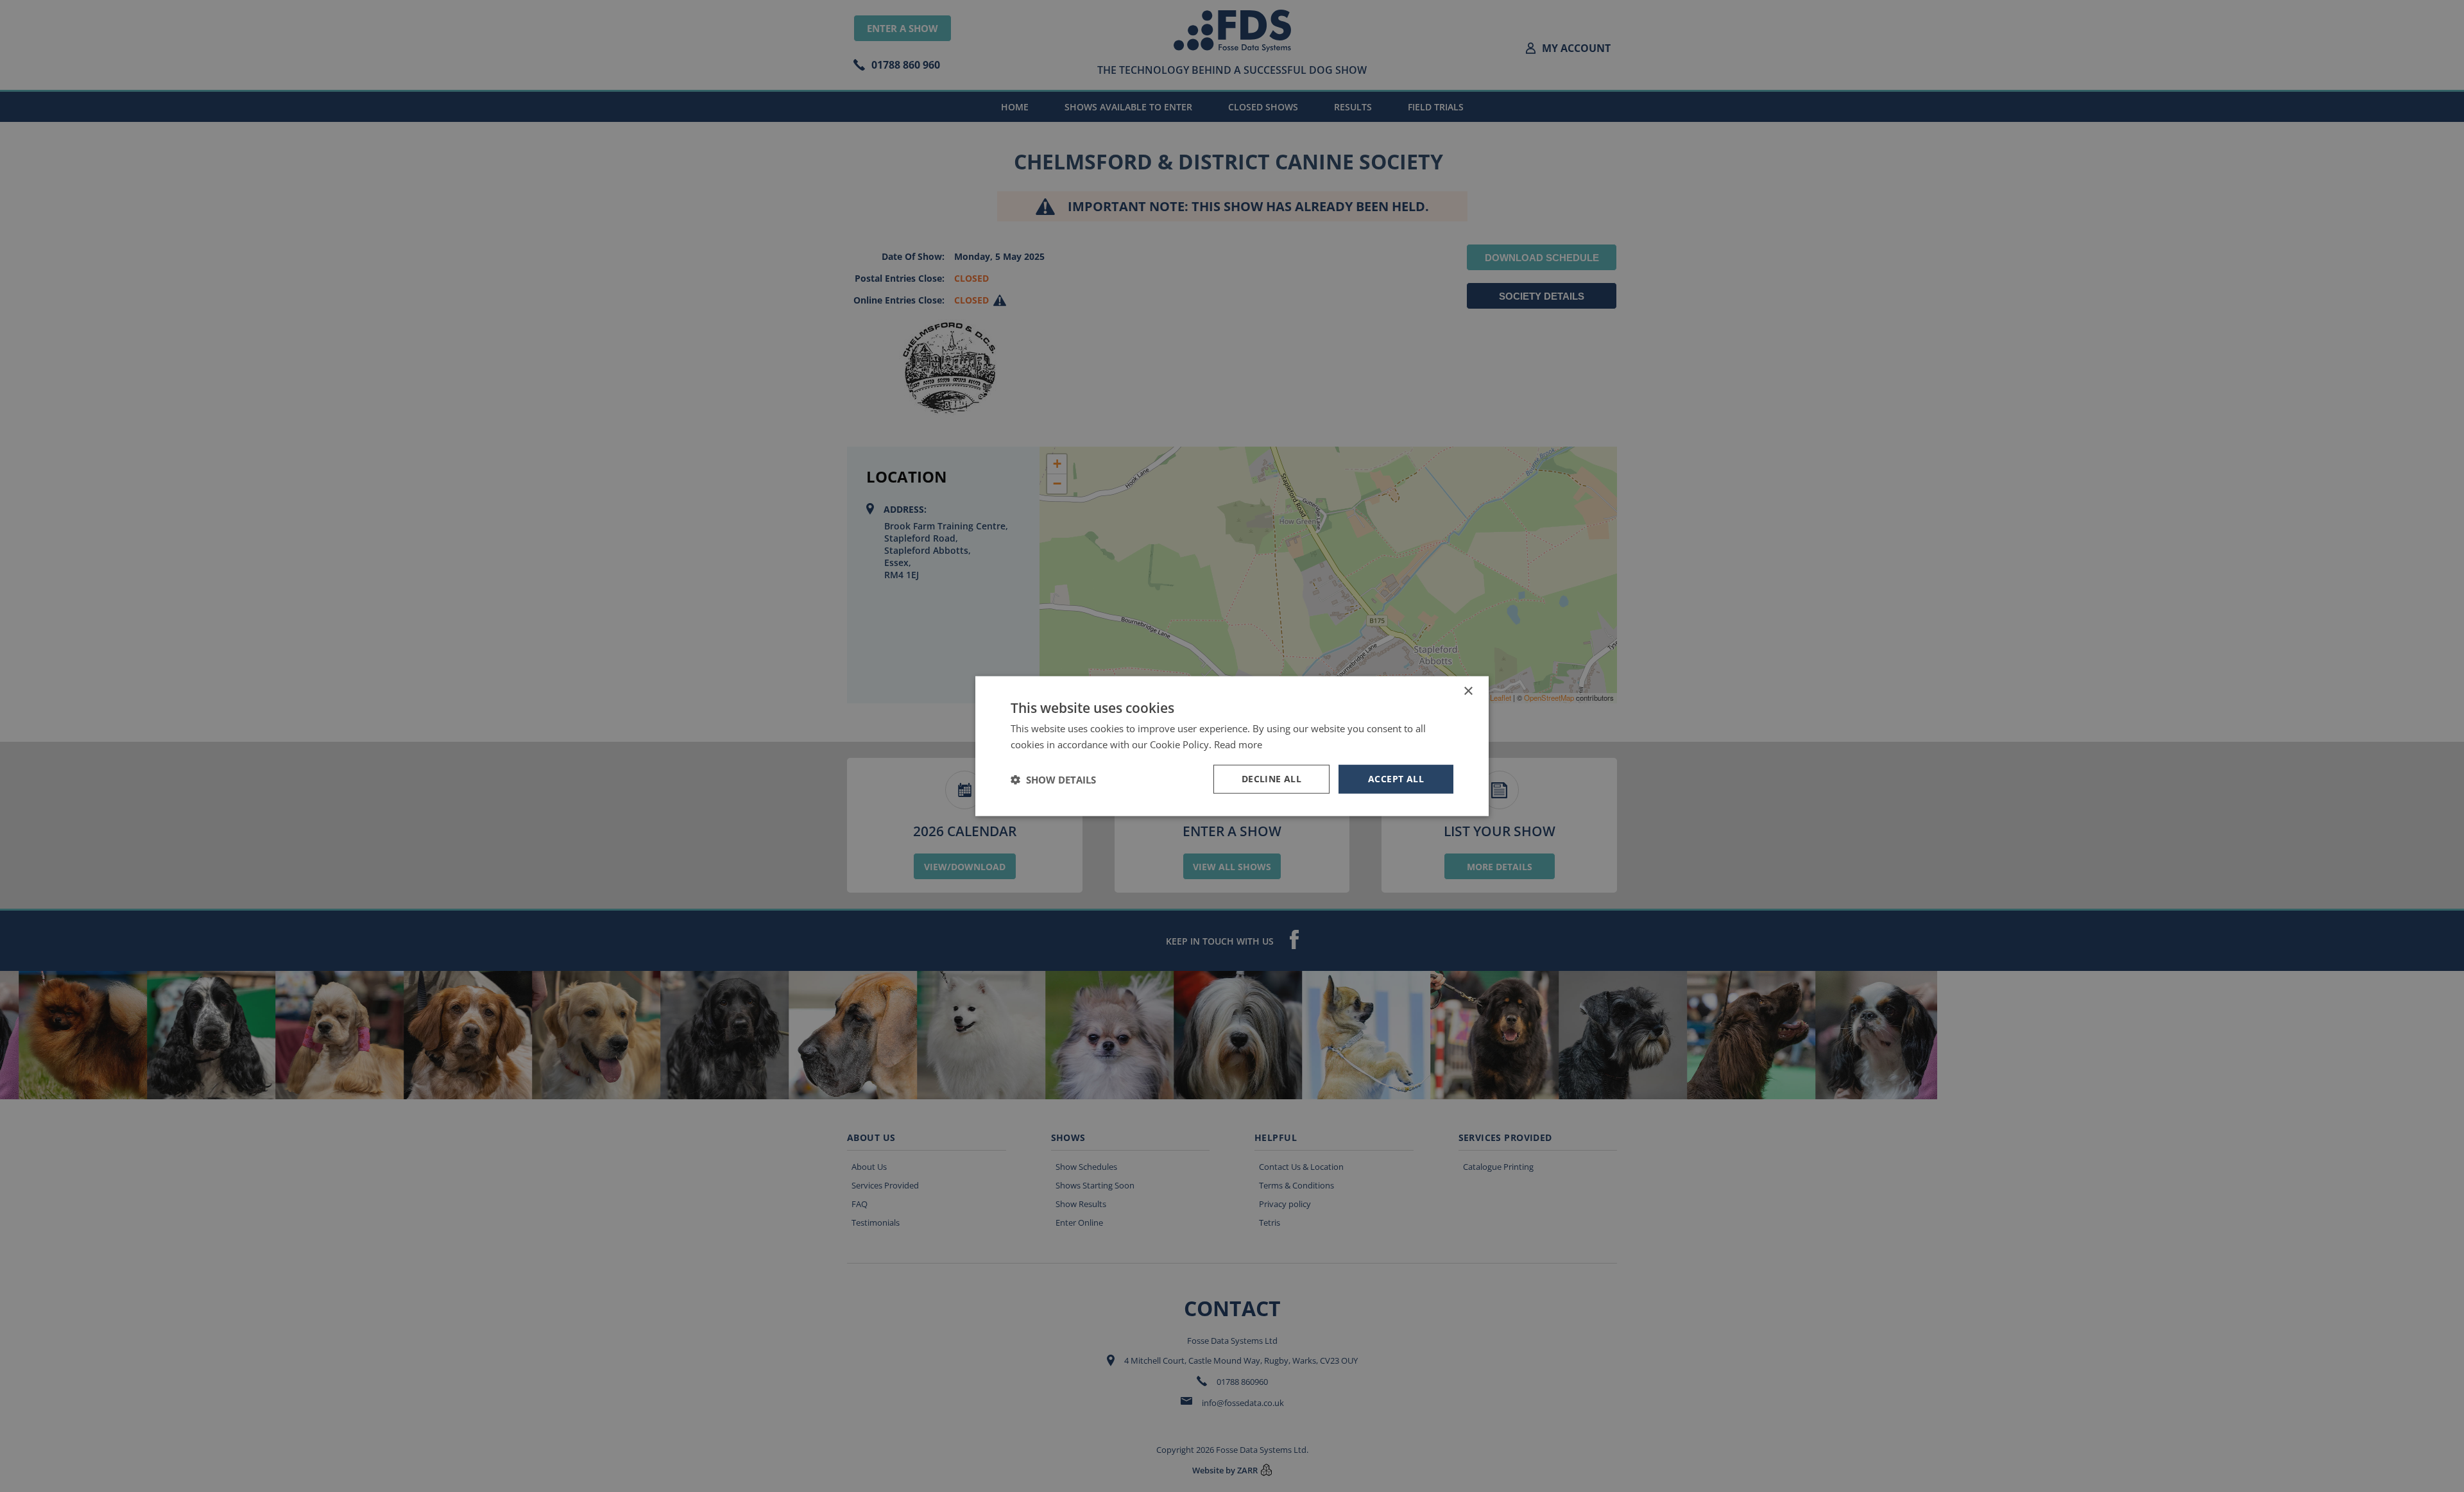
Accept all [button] (1396, 779)
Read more (1238, 744)
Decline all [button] (1271, 779)
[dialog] (1232, 746)
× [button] (1468, 691)
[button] (1053, 779)
